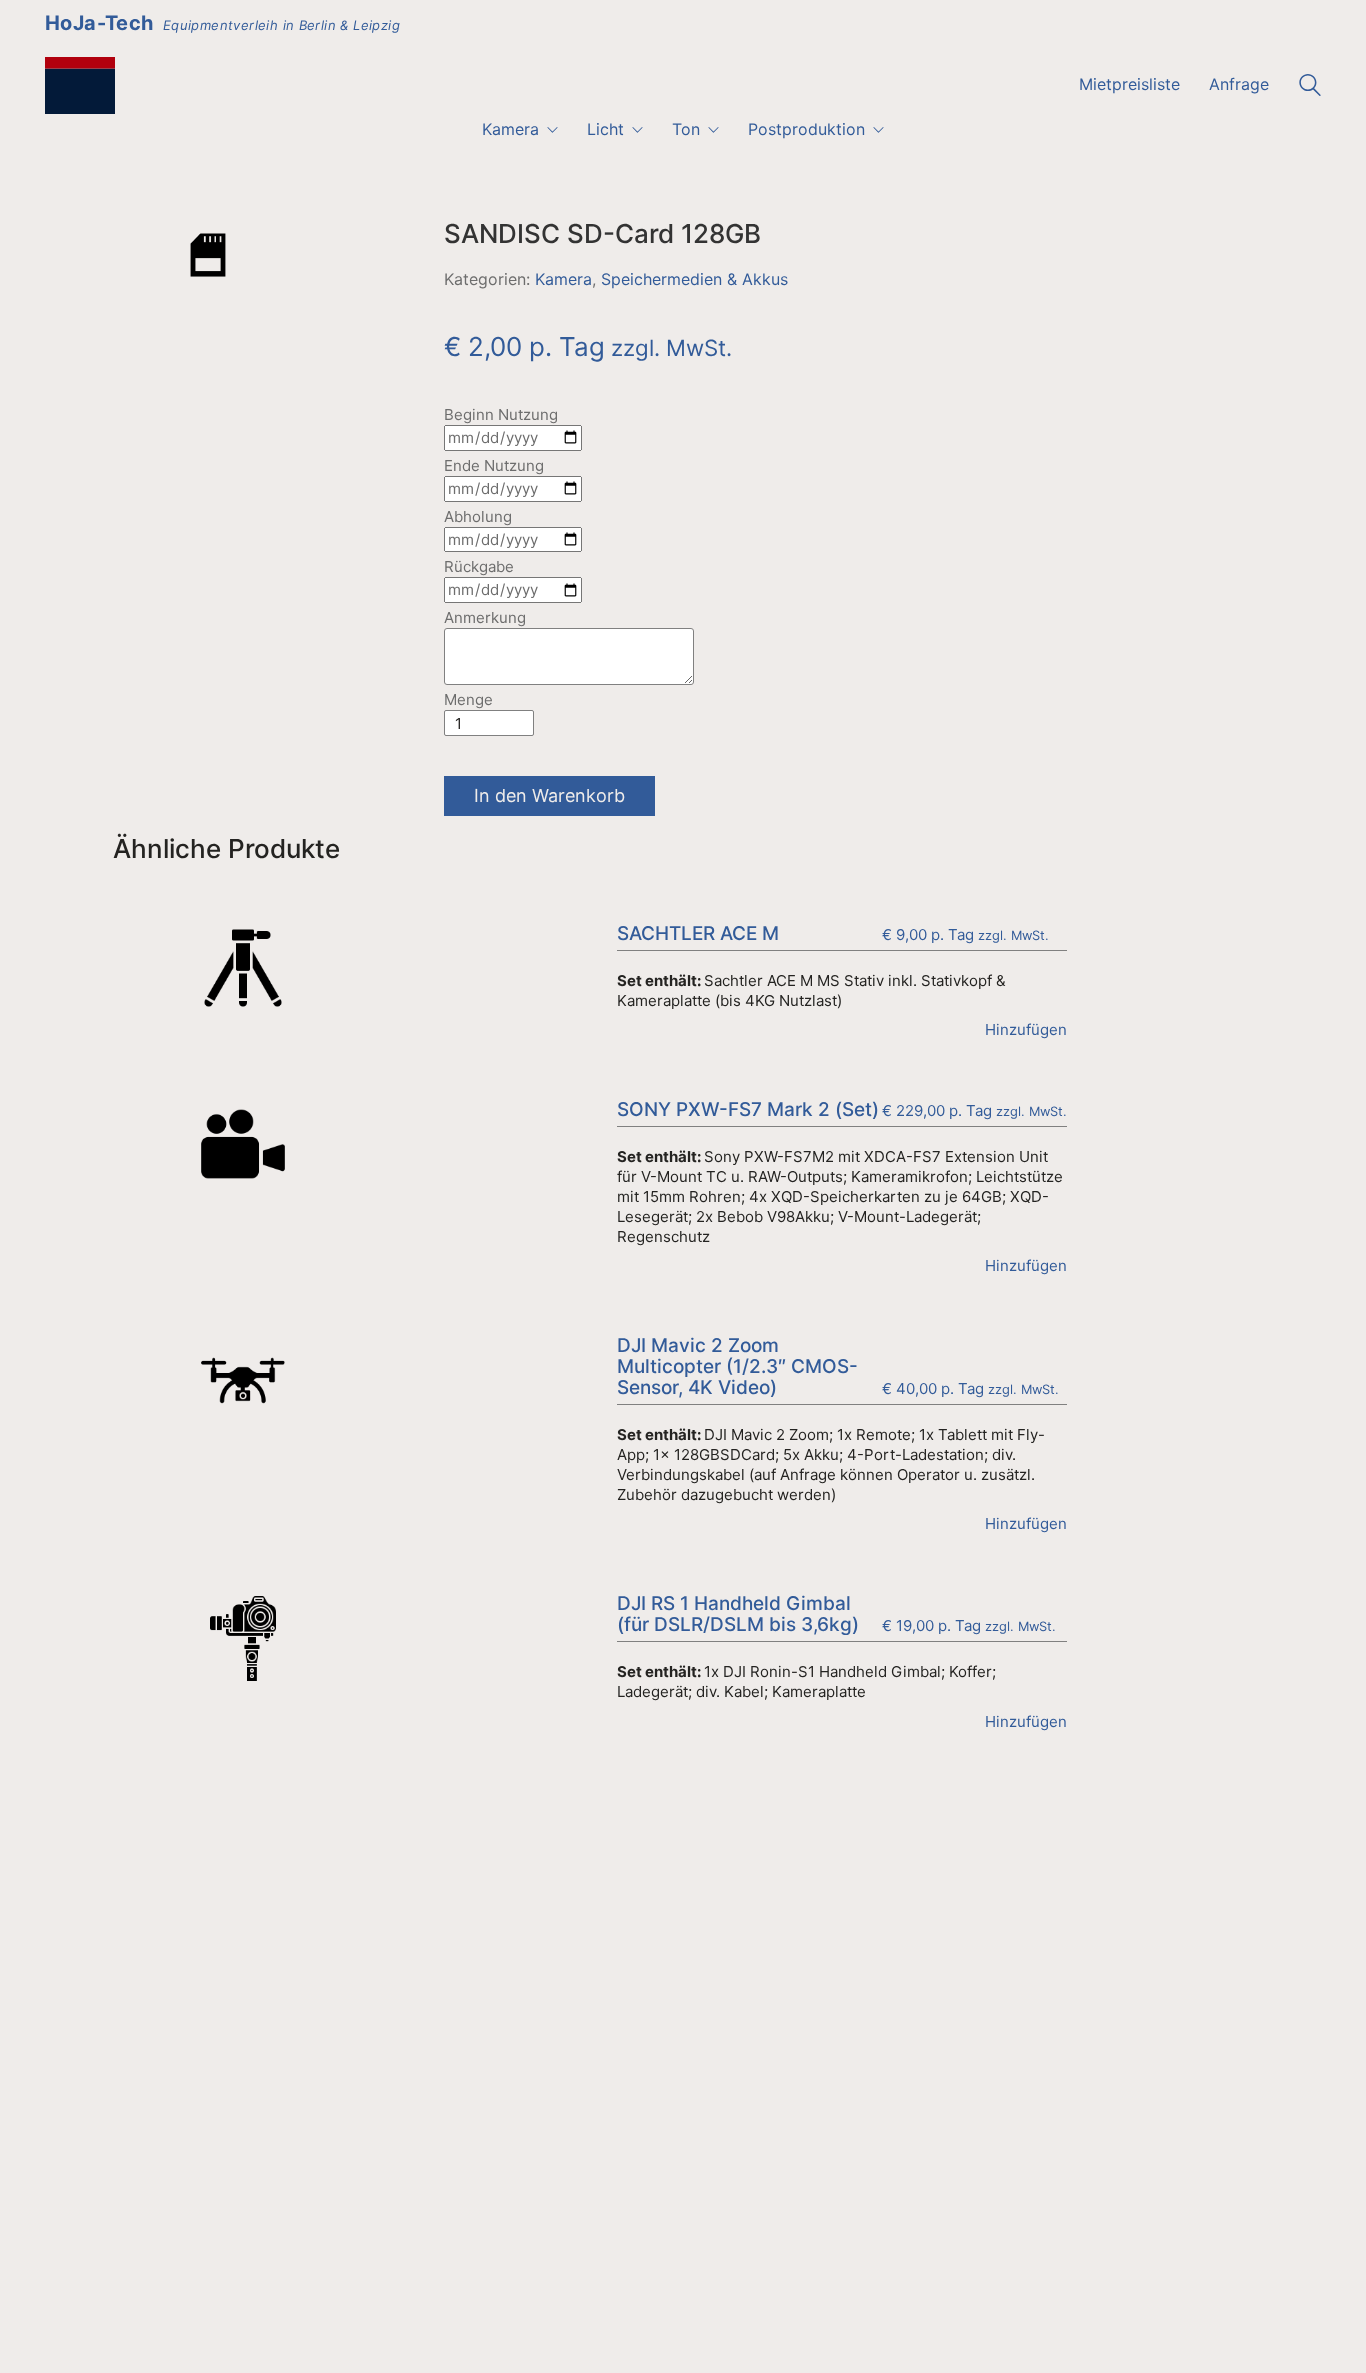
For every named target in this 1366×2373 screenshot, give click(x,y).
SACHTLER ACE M (698, 934)
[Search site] (1310, 87)
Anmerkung (485, 617)
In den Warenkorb (549, 795)
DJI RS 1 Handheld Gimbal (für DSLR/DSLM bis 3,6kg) (738, 1615)
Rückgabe (479, 566)
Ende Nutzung (494, 465)
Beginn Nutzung (501, 414)
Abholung (478, 516)
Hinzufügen (1026, 1029)
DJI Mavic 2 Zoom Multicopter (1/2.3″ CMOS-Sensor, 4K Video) (737, 1367)
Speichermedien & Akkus (694, 279)
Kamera (563, 279)
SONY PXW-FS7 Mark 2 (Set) (748, 1110)
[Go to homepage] (80, 85)
